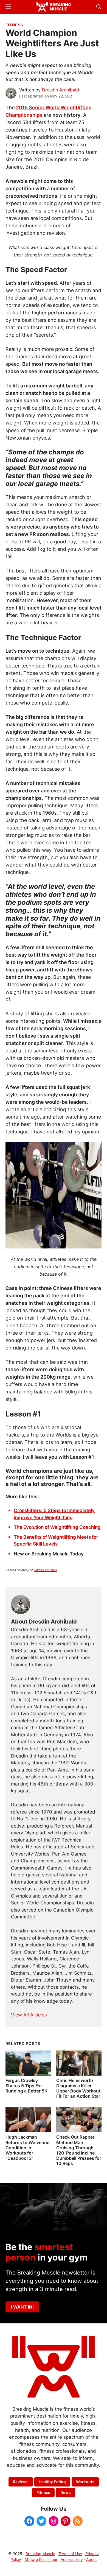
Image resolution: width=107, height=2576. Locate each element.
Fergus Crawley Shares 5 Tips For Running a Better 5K (26, 2086)
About (91, 2559)
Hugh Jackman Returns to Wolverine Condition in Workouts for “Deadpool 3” (27, 2148)
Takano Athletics (46, 1570)
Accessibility (72, 2559)
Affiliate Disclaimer (41, 2559)
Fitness (14, 25)
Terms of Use (70, 2554)
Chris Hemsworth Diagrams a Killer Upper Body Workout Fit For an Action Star (78, 2088)
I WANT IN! (22, 2307)
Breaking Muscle (40, 2554)
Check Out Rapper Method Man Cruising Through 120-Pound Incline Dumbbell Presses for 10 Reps (79, 2150)
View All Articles (29, 2015)
